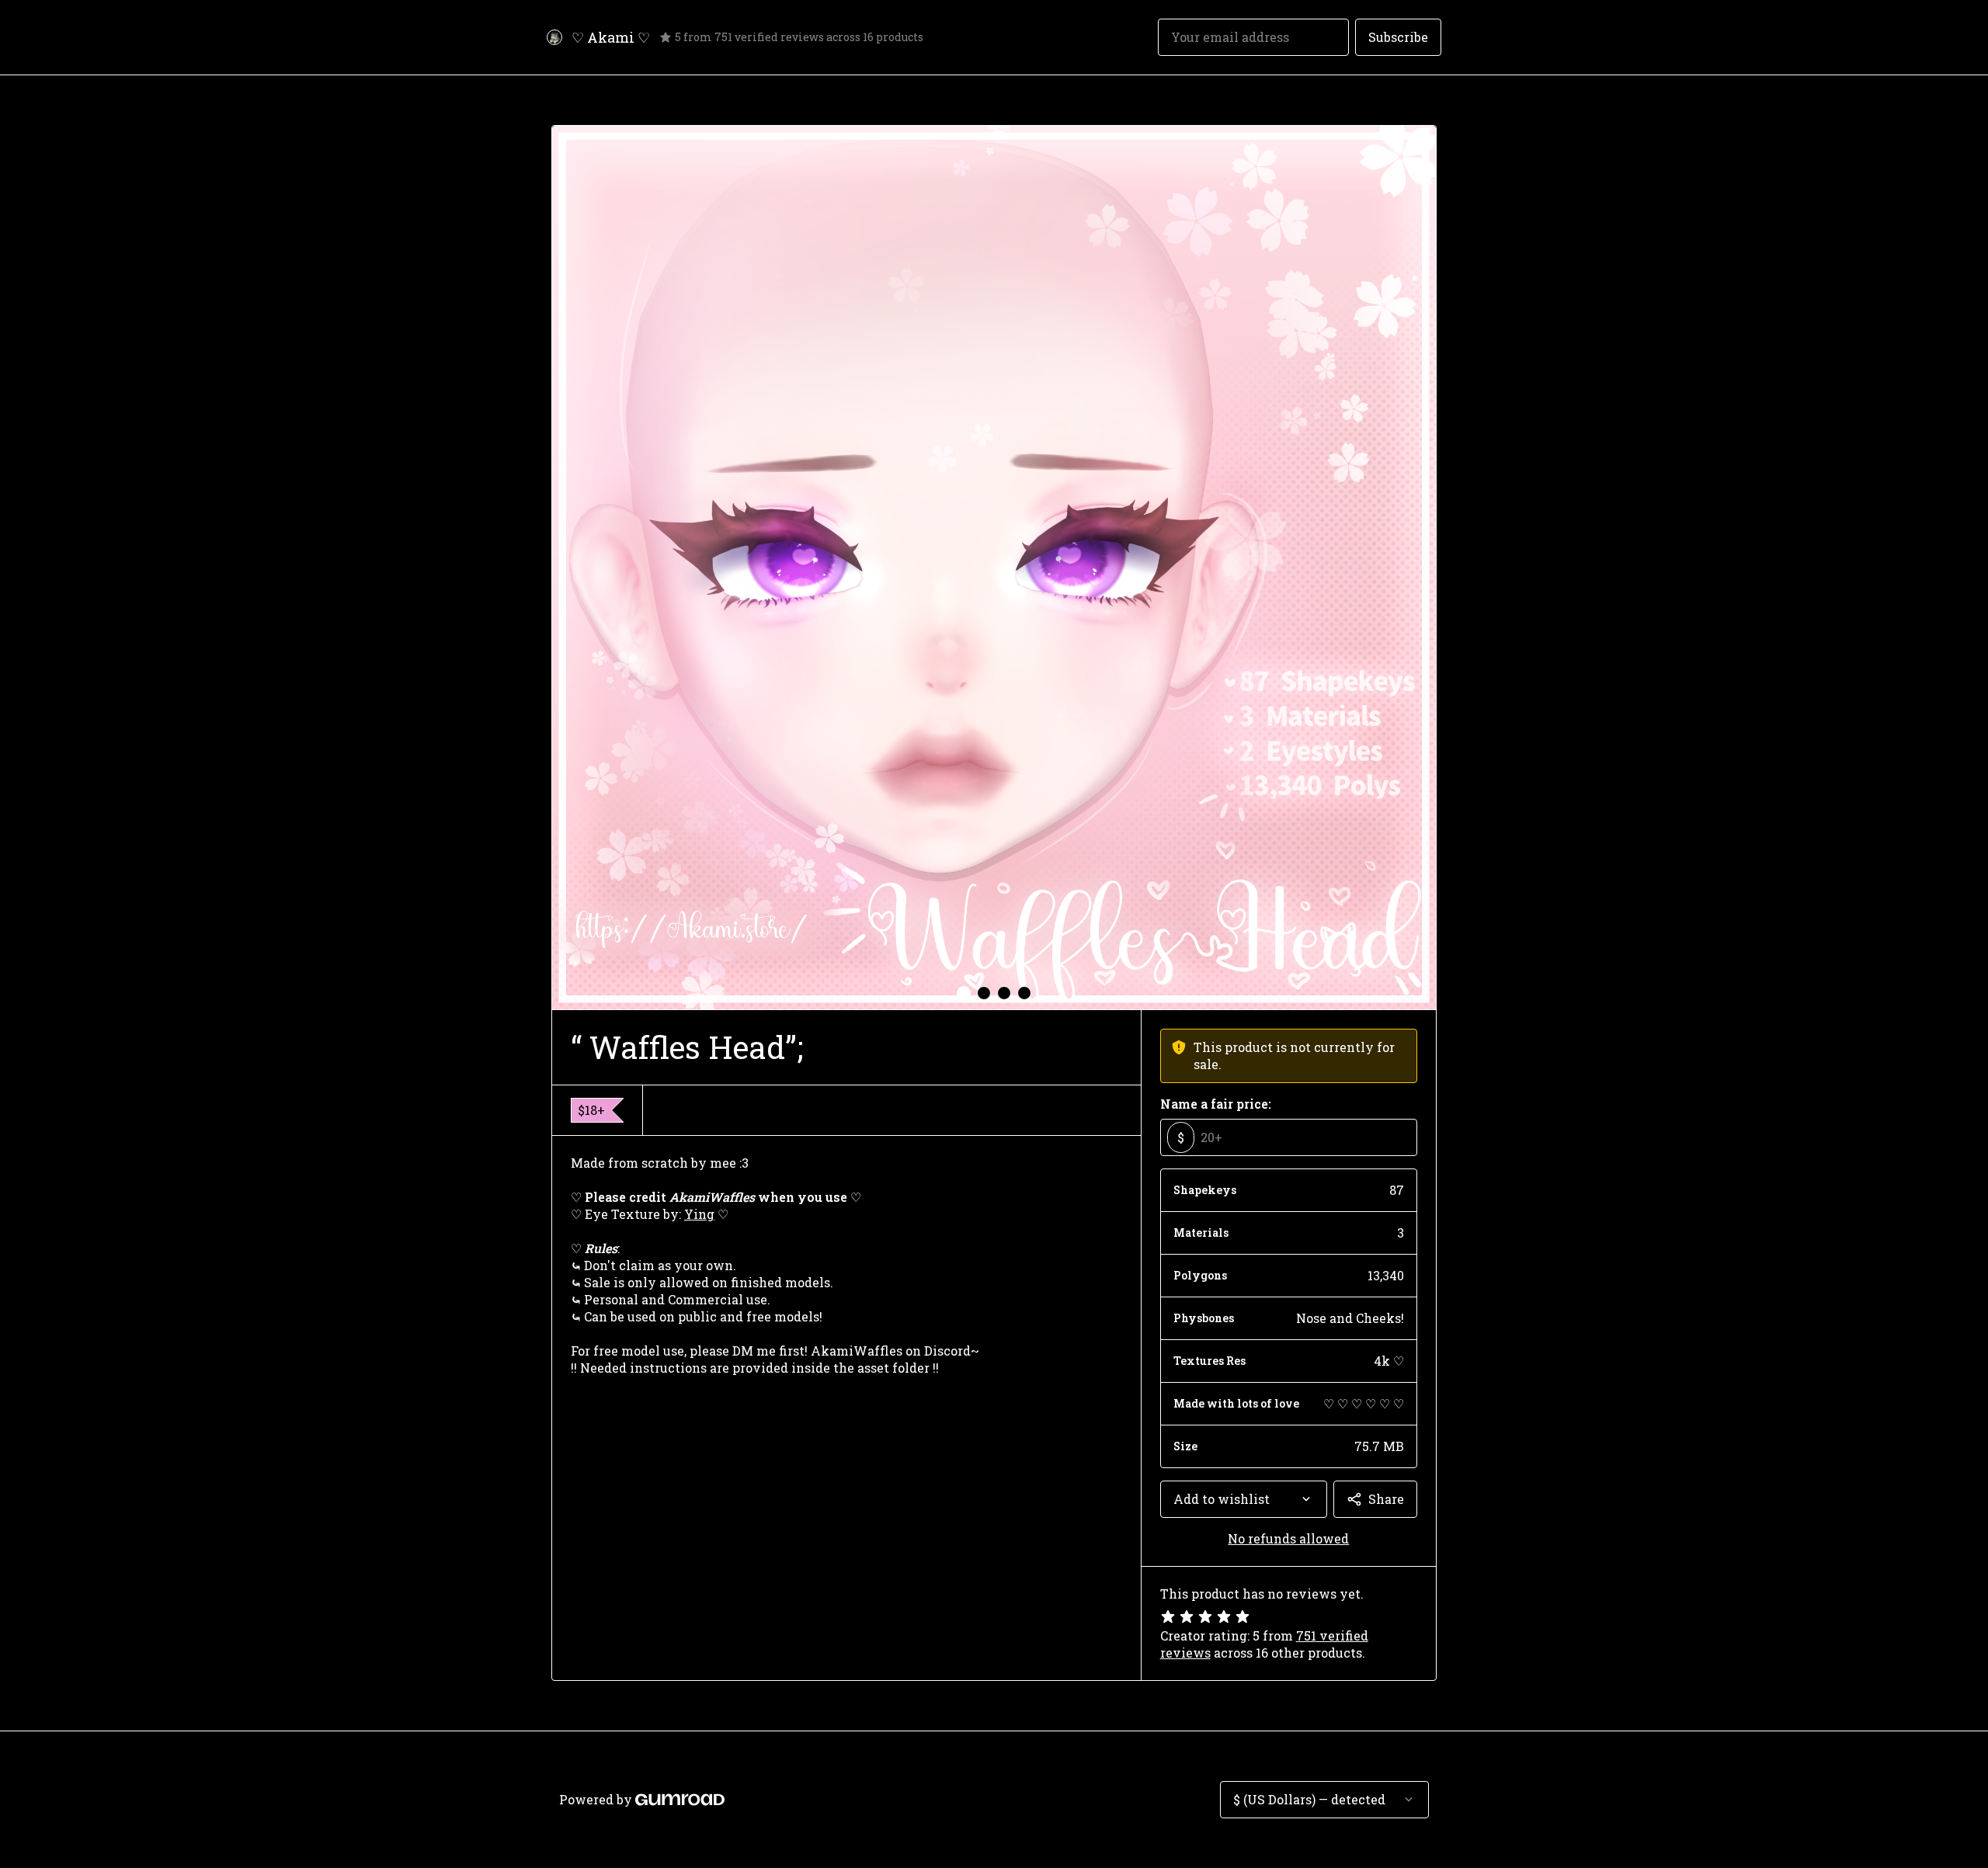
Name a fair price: (1216, 1104)
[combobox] (1244, 1499)
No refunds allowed (1288, 1538)
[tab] (964, 993)
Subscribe (1398, 37)
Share (1386, 1499)
